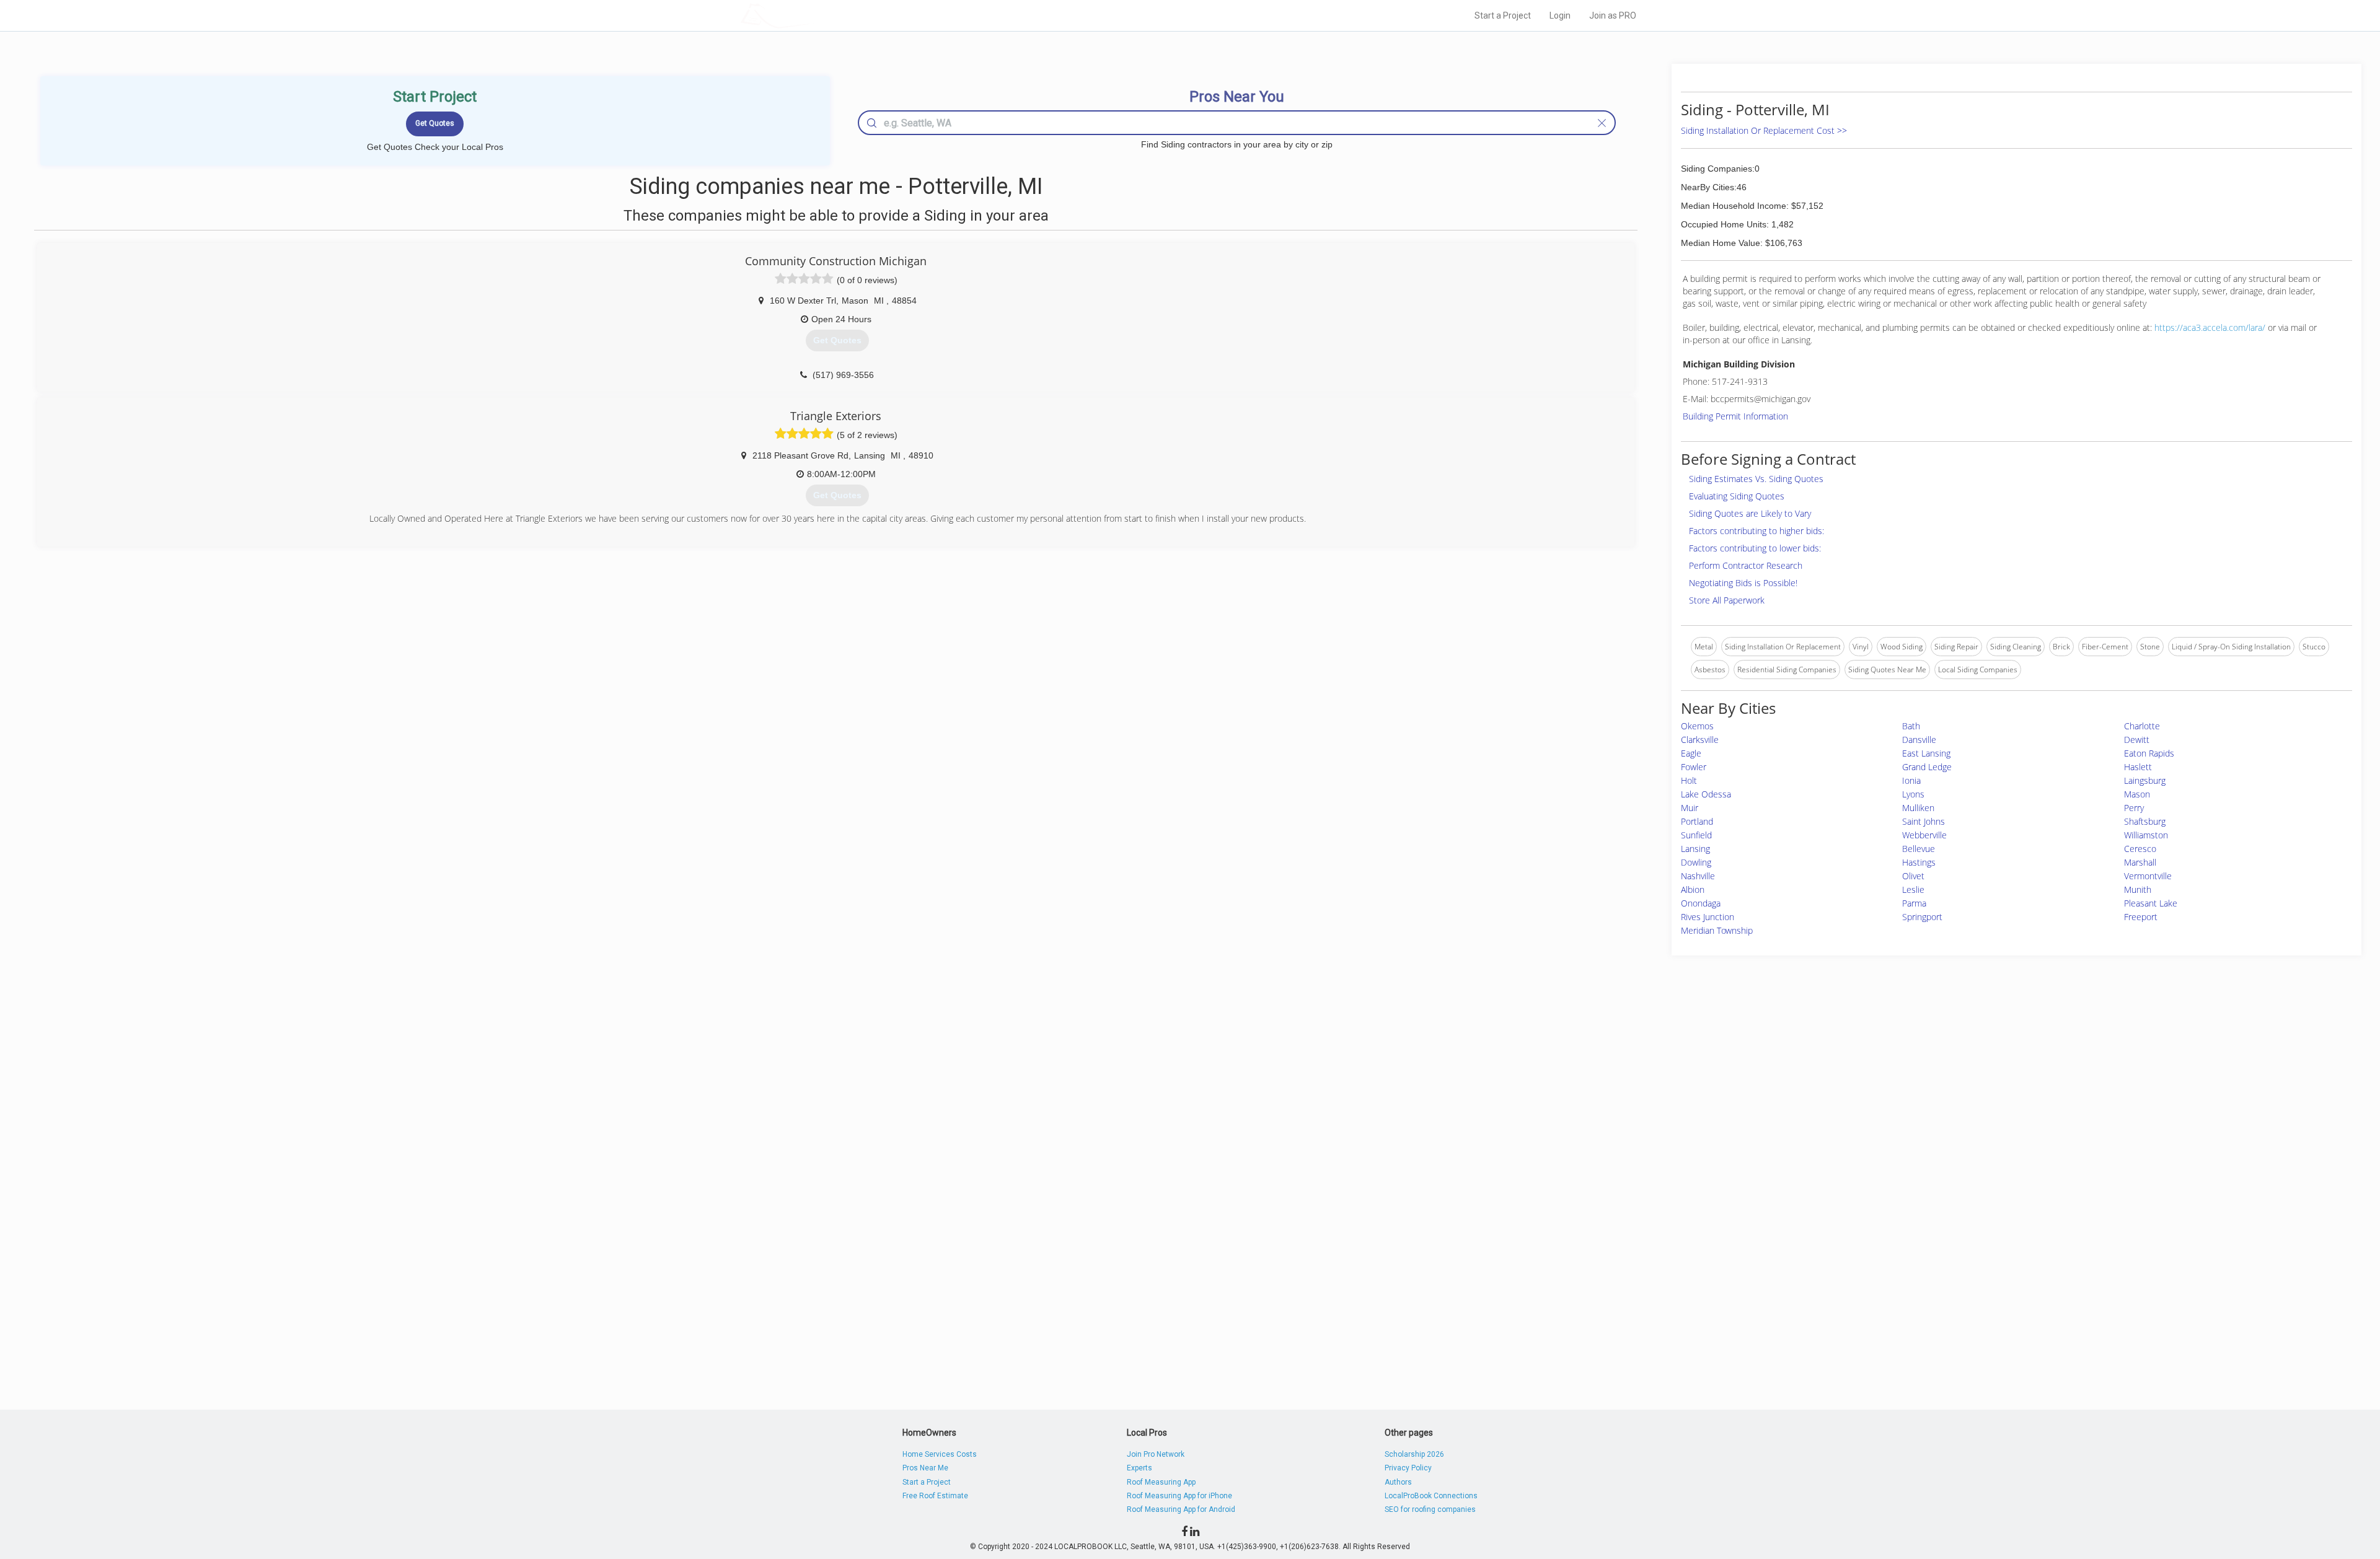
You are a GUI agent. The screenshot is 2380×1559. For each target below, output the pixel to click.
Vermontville (2148, 876)
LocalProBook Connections (1431, 1496)
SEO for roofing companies (1430, 1509)
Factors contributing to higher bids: (1756, 531)
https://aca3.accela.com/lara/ (2210, 327)
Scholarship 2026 (1414, 1454)
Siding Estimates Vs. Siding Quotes (1756, 479)
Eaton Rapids (2149, 753)
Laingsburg (2145, 780)
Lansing (1695, 849)
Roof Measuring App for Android (1181, 1509)
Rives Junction (1708, 917)
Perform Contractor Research (1746, 565)
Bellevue (1919, 849)
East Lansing (1926, 753)
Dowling (1696, 862)
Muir (1690, 808)
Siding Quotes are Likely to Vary (1750, 513)
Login (1560, 15)
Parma (1914, 903)
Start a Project (1503, 15)
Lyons (1913, 794)
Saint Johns (1924, 821)
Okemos (1697, 726)
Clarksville (1700, 740)
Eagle (1691, 753)
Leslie (1913, 889)
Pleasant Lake (2151, 903)
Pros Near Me (925, 1468)
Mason (2137, 794)
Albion (1693, 889)
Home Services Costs (940, 1454)
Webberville (1924, 835)
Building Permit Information (1735, 416)
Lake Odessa (1706, 794)
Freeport (2141, 917)
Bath (1911, 726)
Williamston (2146, 835)
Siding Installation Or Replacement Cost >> (1764, 130)
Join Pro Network (1156, 1454)
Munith (2138, 889)
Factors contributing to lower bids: (1755, 548)
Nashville (1698, 876)
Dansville (1919, 740)
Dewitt (2137, 740)
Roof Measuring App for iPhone (1179, 1496)
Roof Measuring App (1161, 1482)
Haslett (2138, 767)
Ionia (1911, 780)
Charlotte (2142, 726)
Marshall (2140, 862)
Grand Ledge (1927, 767)
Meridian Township (1717, 930)
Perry (2134, 808)
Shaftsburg (2145, 821)
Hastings (1919, 862)
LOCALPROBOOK (813, 15)
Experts (1139, 1468)
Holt (1689, 780)
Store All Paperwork (1727, 600)
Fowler (1694, 767)
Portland (1697, 821)
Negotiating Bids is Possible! (1743, 583)
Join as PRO (1613, 15)
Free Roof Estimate (935, 1496)
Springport (1922, 917)
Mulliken (1918, 808)
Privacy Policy (1408, 1468)
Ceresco (2140, 849)
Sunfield (1696, 835)
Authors (1398, 1482)
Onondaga (1701, 903)
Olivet (1913, 876)
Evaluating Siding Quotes (1737, 496)
